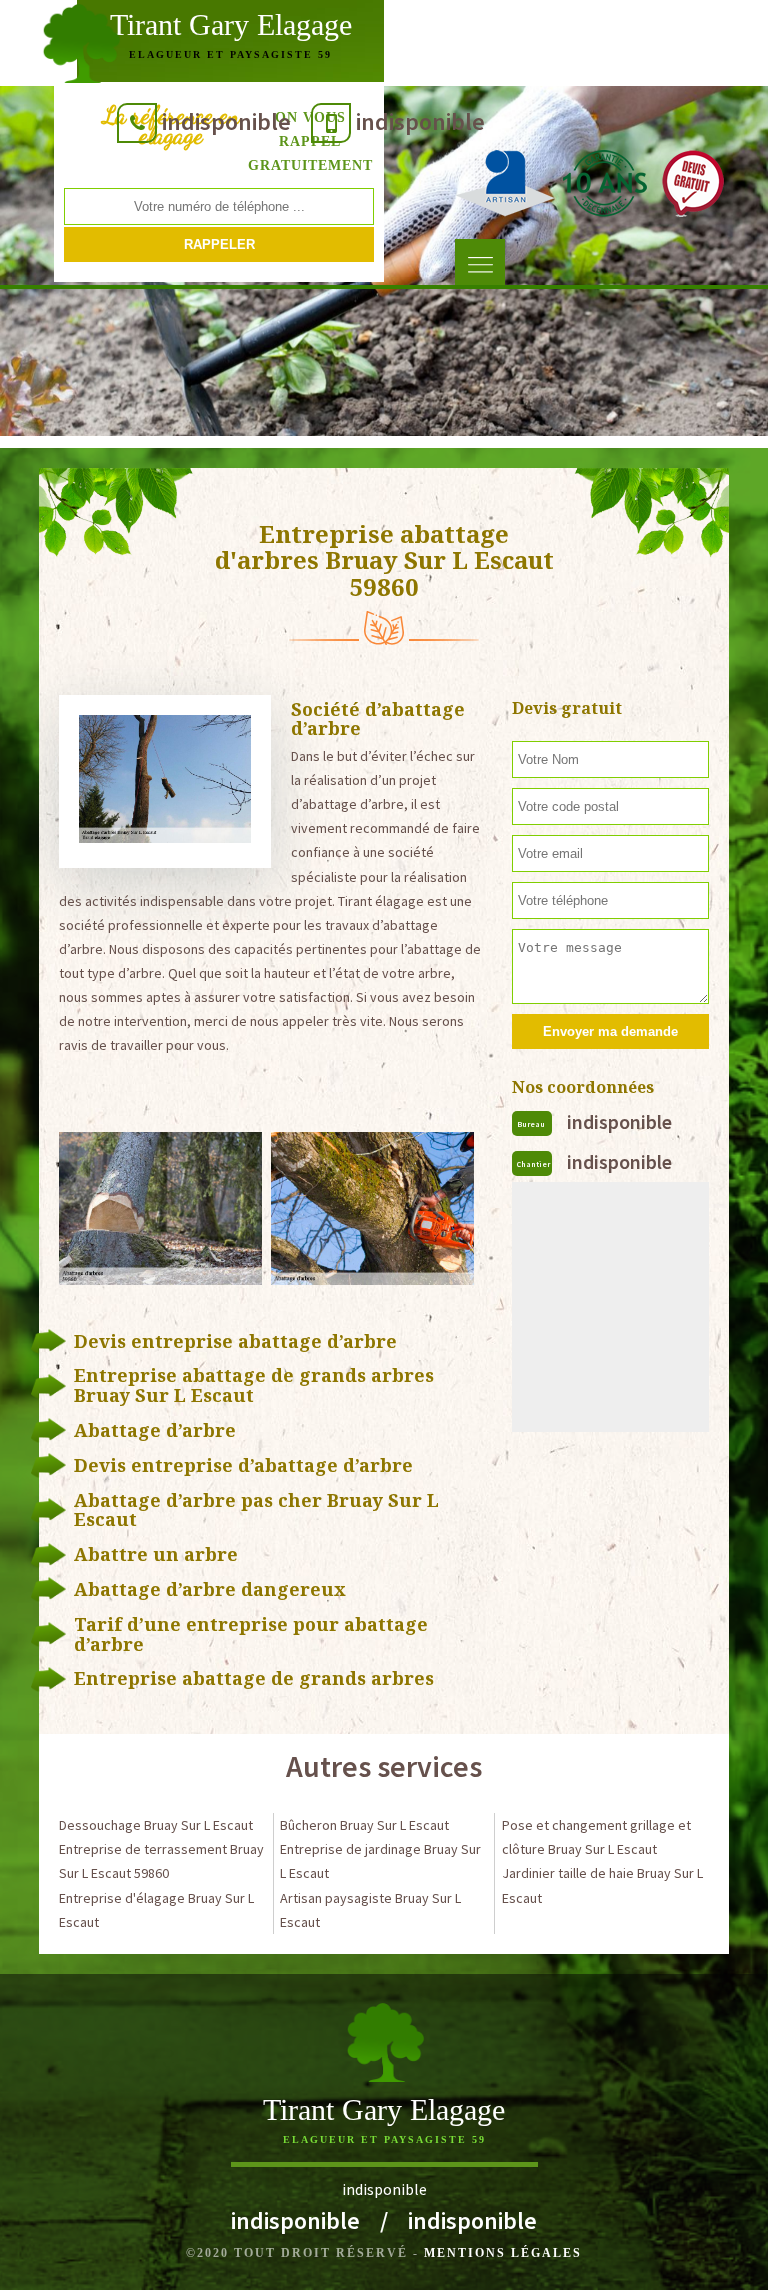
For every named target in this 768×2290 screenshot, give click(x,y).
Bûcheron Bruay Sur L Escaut (364, 1825)
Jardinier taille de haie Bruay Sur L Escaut (602, 1885)
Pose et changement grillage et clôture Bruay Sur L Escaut (596, 1837)
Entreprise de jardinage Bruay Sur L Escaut (380, 1861)
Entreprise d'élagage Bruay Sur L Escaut (156, 1910)
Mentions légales (503, 2253)
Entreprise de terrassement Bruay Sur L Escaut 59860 (161, 1861)
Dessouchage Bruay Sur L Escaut (156, 1825)
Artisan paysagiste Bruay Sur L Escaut (370, 1910)
